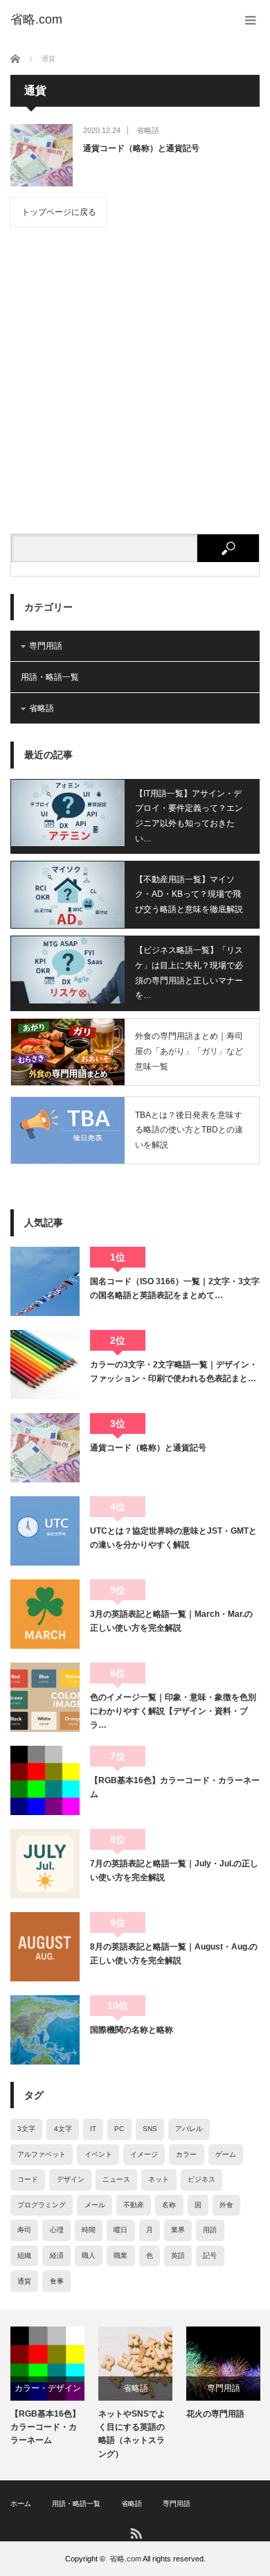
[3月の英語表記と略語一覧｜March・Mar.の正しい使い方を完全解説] (45, 1614)
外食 (226, 2205)
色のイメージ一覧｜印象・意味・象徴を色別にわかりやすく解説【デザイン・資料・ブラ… (173, 1711)
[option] (47, 2387)
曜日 (120, 2230)
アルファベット (42, 2154)
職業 (120, 2255)
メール (95, 2205)
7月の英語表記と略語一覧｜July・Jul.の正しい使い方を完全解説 (174, 1870)
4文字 (63, 2129)
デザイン (71, 2179)
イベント (98, 2154)
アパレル (189, 2129)
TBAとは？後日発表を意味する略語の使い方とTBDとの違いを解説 (189, 1130)
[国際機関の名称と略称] (45, 2030)
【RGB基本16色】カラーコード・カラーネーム (175, 1787)
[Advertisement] (135, 380)
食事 (57, 2281)
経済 (57, 2255)
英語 (178, 2255)
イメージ (144, 2154)
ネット (159, 2179)
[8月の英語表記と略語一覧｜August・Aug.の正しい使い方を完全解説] (45, 1947)
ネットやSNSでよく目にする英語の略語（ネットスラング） (132, 2434)
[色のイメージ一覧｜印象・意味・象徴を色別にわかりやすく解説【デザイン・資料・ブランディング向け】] (45, 1697)
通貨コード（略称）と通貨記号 (141, 148)
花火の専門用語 (215, 2414)
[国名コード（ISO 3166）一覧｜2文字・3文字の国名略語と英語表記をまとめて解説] (45, 1281)
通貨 (24, 2281)
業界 (178, 2230)
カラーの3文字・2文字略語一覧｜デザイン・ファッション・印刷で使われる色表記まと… (174, 1372)
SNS (150, 2129)
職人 (89, 2255)
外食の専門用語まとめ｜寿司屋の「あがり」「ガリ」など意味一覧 (189, 1051)
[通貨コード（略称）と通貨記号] (42, 155)
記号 (210, 2255)
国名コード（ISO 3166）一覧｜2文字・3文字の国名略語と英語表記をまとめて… (175, 1288)
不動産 (134, 2205)
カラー (186, 2154)
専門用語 (46, 646)
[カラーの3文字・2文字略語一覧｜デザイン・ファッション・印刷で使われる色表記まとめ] (45, 1365)
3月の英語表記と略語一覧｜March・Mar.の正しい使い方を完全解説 (171, 1621)
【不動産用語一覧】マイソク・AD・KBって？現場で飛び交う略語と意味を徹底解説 (189, 894)
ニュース (116, 2179)
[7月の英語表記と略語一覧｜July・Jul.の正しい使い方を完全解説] (45, 1864)
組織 (24, 2255)
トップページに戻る (59, 212)
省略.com (125, 2559)
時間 (89, 2230)
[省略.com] (36, 19)
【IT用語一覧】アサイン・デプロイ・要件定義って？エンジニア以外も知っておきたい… (189, 816)
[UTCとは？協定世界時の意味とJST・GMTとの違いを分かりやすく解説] (45, 1531)
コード (28, 2179)
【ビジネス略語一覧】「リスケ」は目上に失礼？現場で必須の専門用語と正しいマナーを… (189, 973)
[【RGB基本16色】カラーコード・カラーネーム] (45, 1780)
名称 (169, 2205)
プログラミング (42, 2205)
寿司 (24, 2230)
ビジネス (201, 2179)
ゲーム (226, 2154)
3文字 (26, 2129)
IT (93, 2129)
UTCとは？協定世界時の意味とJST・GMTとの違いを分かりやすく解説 (173, 1538)
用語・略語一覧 (50, 677)
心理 (57, 2230)
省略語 (148, 130)
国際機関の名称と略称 (132, 2030)
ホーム (21, 2504)
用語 (210, 2230)
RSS (135, 2533)
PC (119, 2129)
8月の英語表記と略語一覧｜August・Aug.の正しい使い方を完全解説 (174, 1954)
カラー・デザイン (48, 2388)
